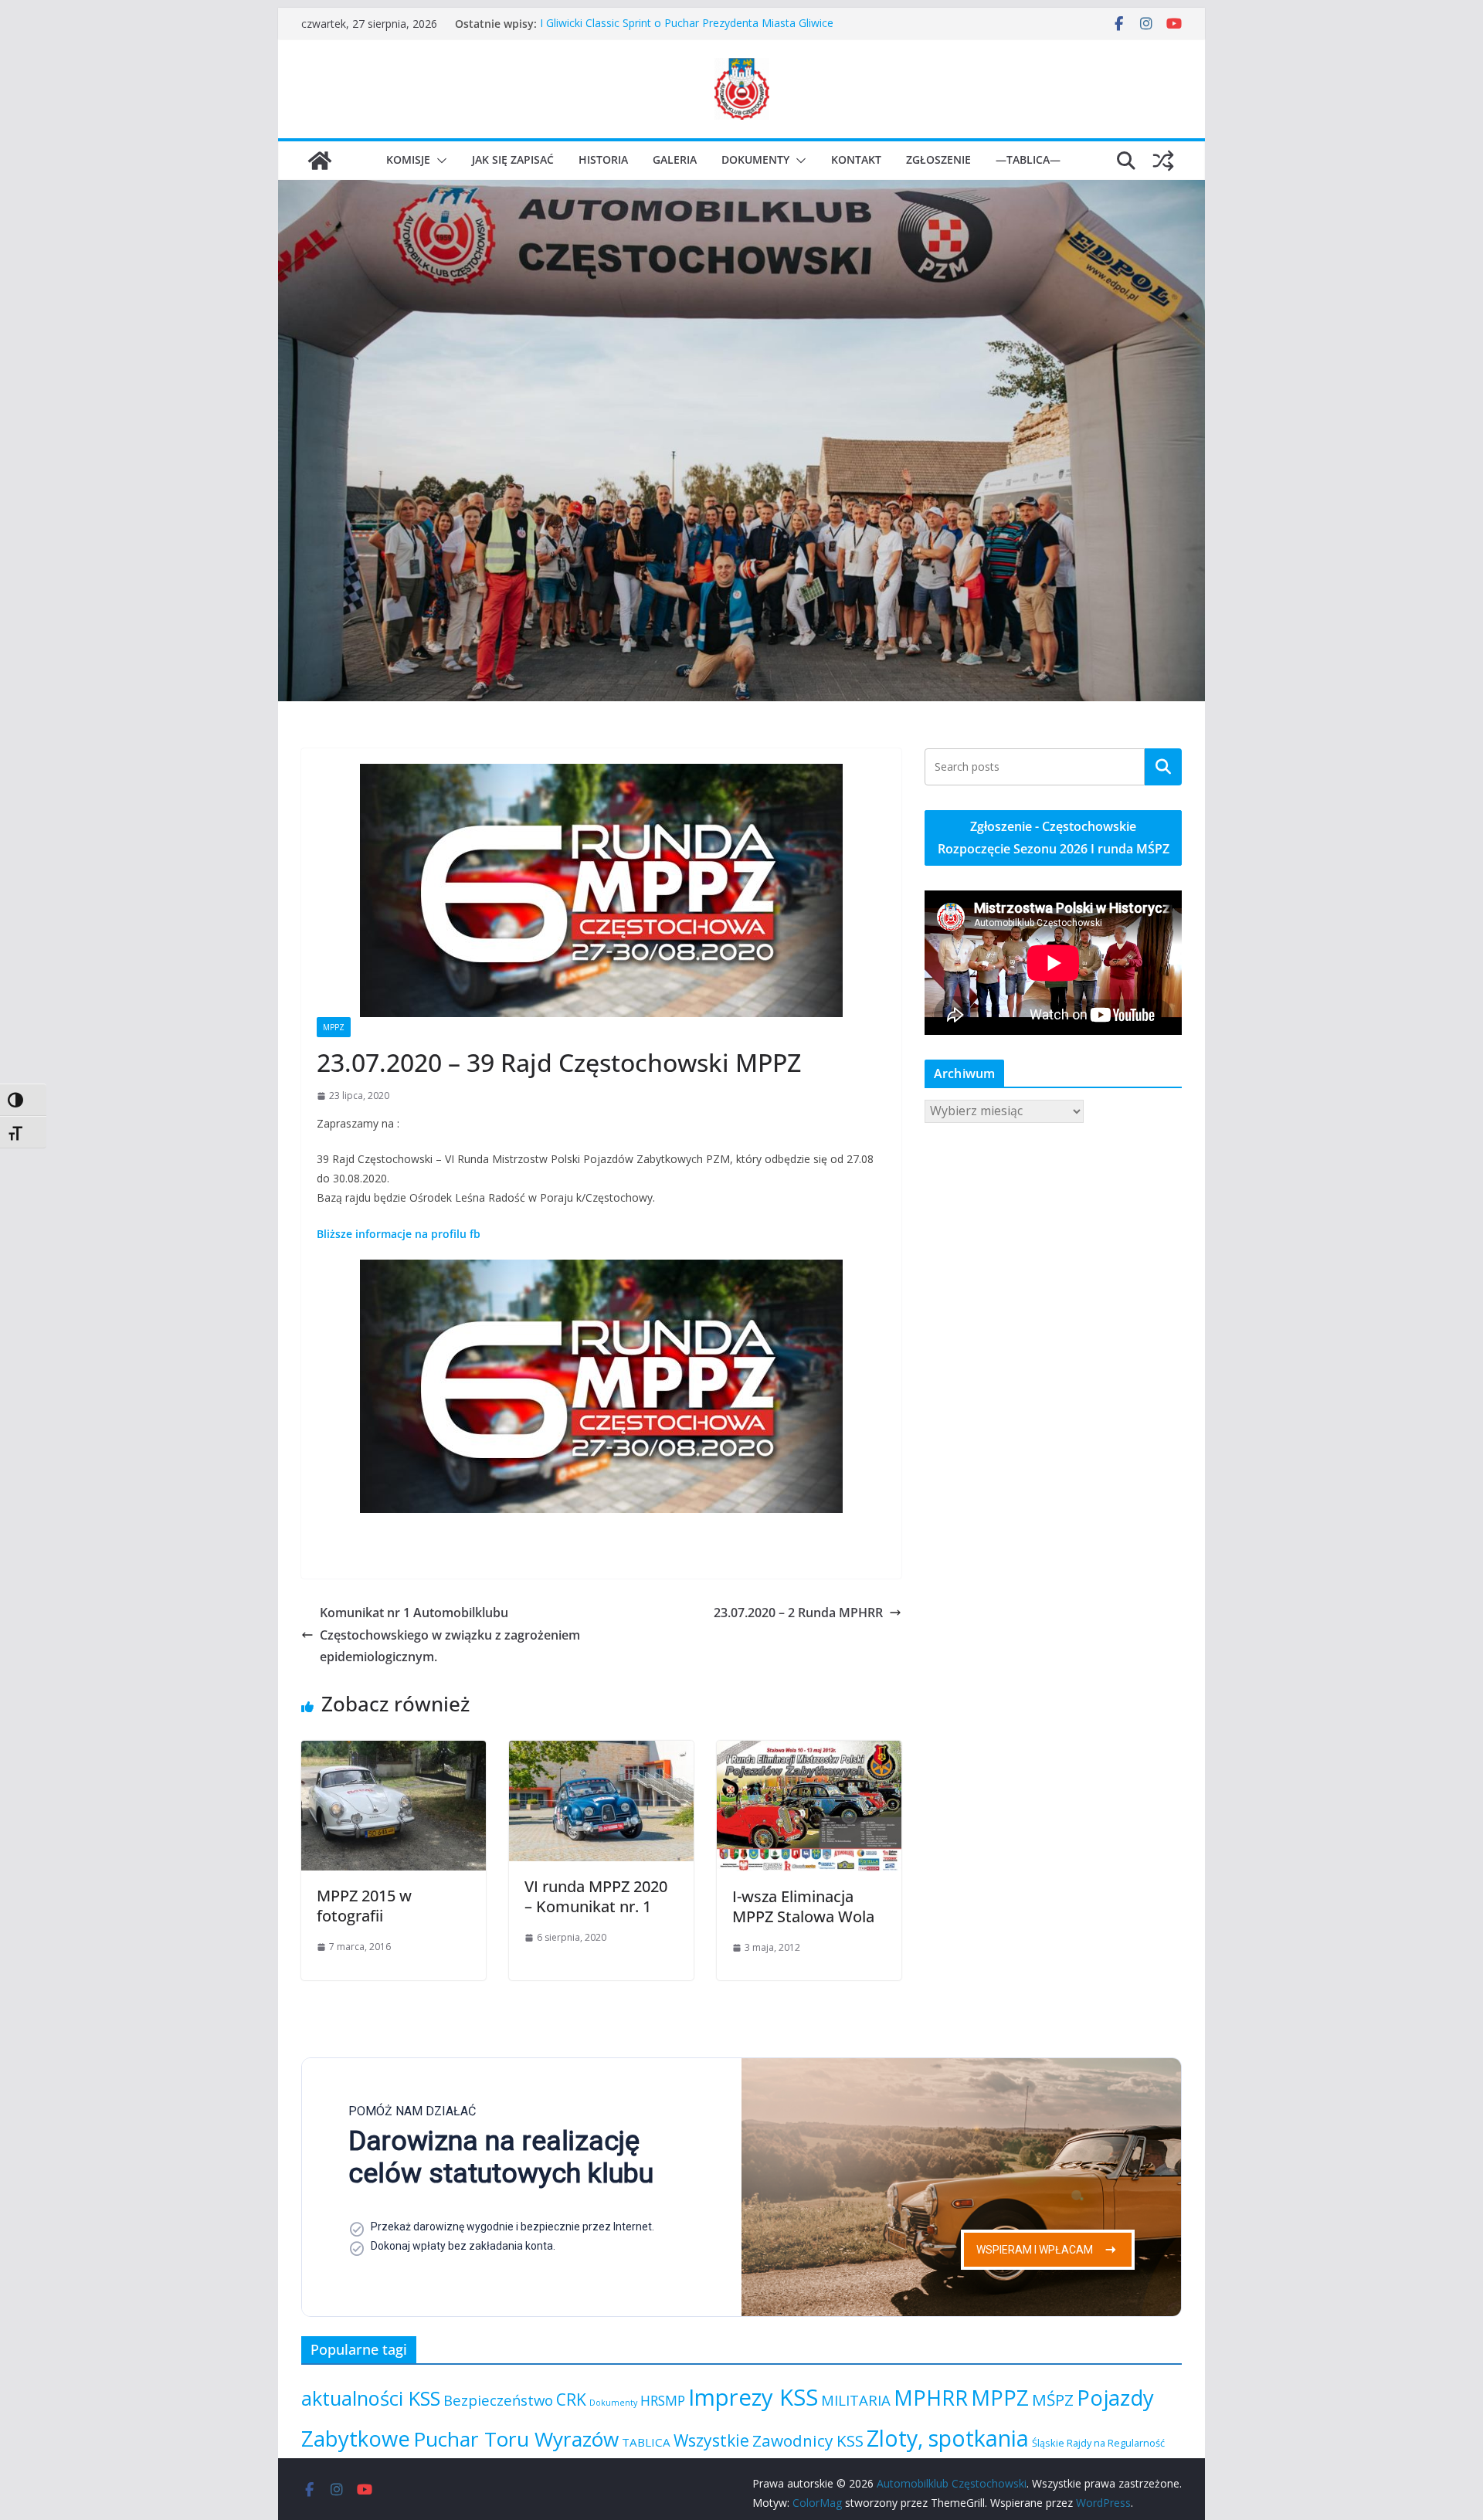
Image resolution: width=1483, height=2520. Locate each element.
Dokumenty (755, 159)
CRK (571, 2400)
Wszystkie (711, 2440)
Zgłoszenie (938, 159)
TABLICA (646, 2442)
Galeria (675, 159)
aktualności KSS (371, 2398)
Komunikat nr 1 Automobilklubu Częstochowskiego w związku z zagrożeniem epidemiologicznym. (450, 1635)
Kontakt (856, 159)
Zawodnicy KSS (808, 2440)
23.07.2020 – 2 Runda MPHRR (798, 1613)
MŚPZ (1053, 2400)
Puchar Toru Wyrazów (516, 2439)
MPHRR (931, 2398)
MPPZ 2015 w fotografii (364, 1906)
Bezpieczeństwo (498, 2400)
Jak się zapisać (513, 159)
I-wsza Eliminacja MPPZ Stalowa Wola (803, 1906)
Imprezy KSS (753, 2397)
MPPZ (334, 1027)
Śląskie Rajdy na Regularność (1098, 2443)
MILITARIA (856, 2400)
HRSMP (663, 2400)
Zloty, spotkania (948, 2438)
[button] (439, 161)
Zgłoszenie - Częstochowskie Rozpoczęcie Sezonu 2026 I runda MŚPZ (1054, 838)
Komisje (408, 159)
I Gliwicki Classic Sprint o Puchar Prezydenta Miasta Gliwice (687, 24)
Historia (603, 159)
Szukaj (1163, 766)
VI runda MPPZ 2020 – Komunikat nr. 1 (596, 1896)
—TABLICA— (1028, 159)
